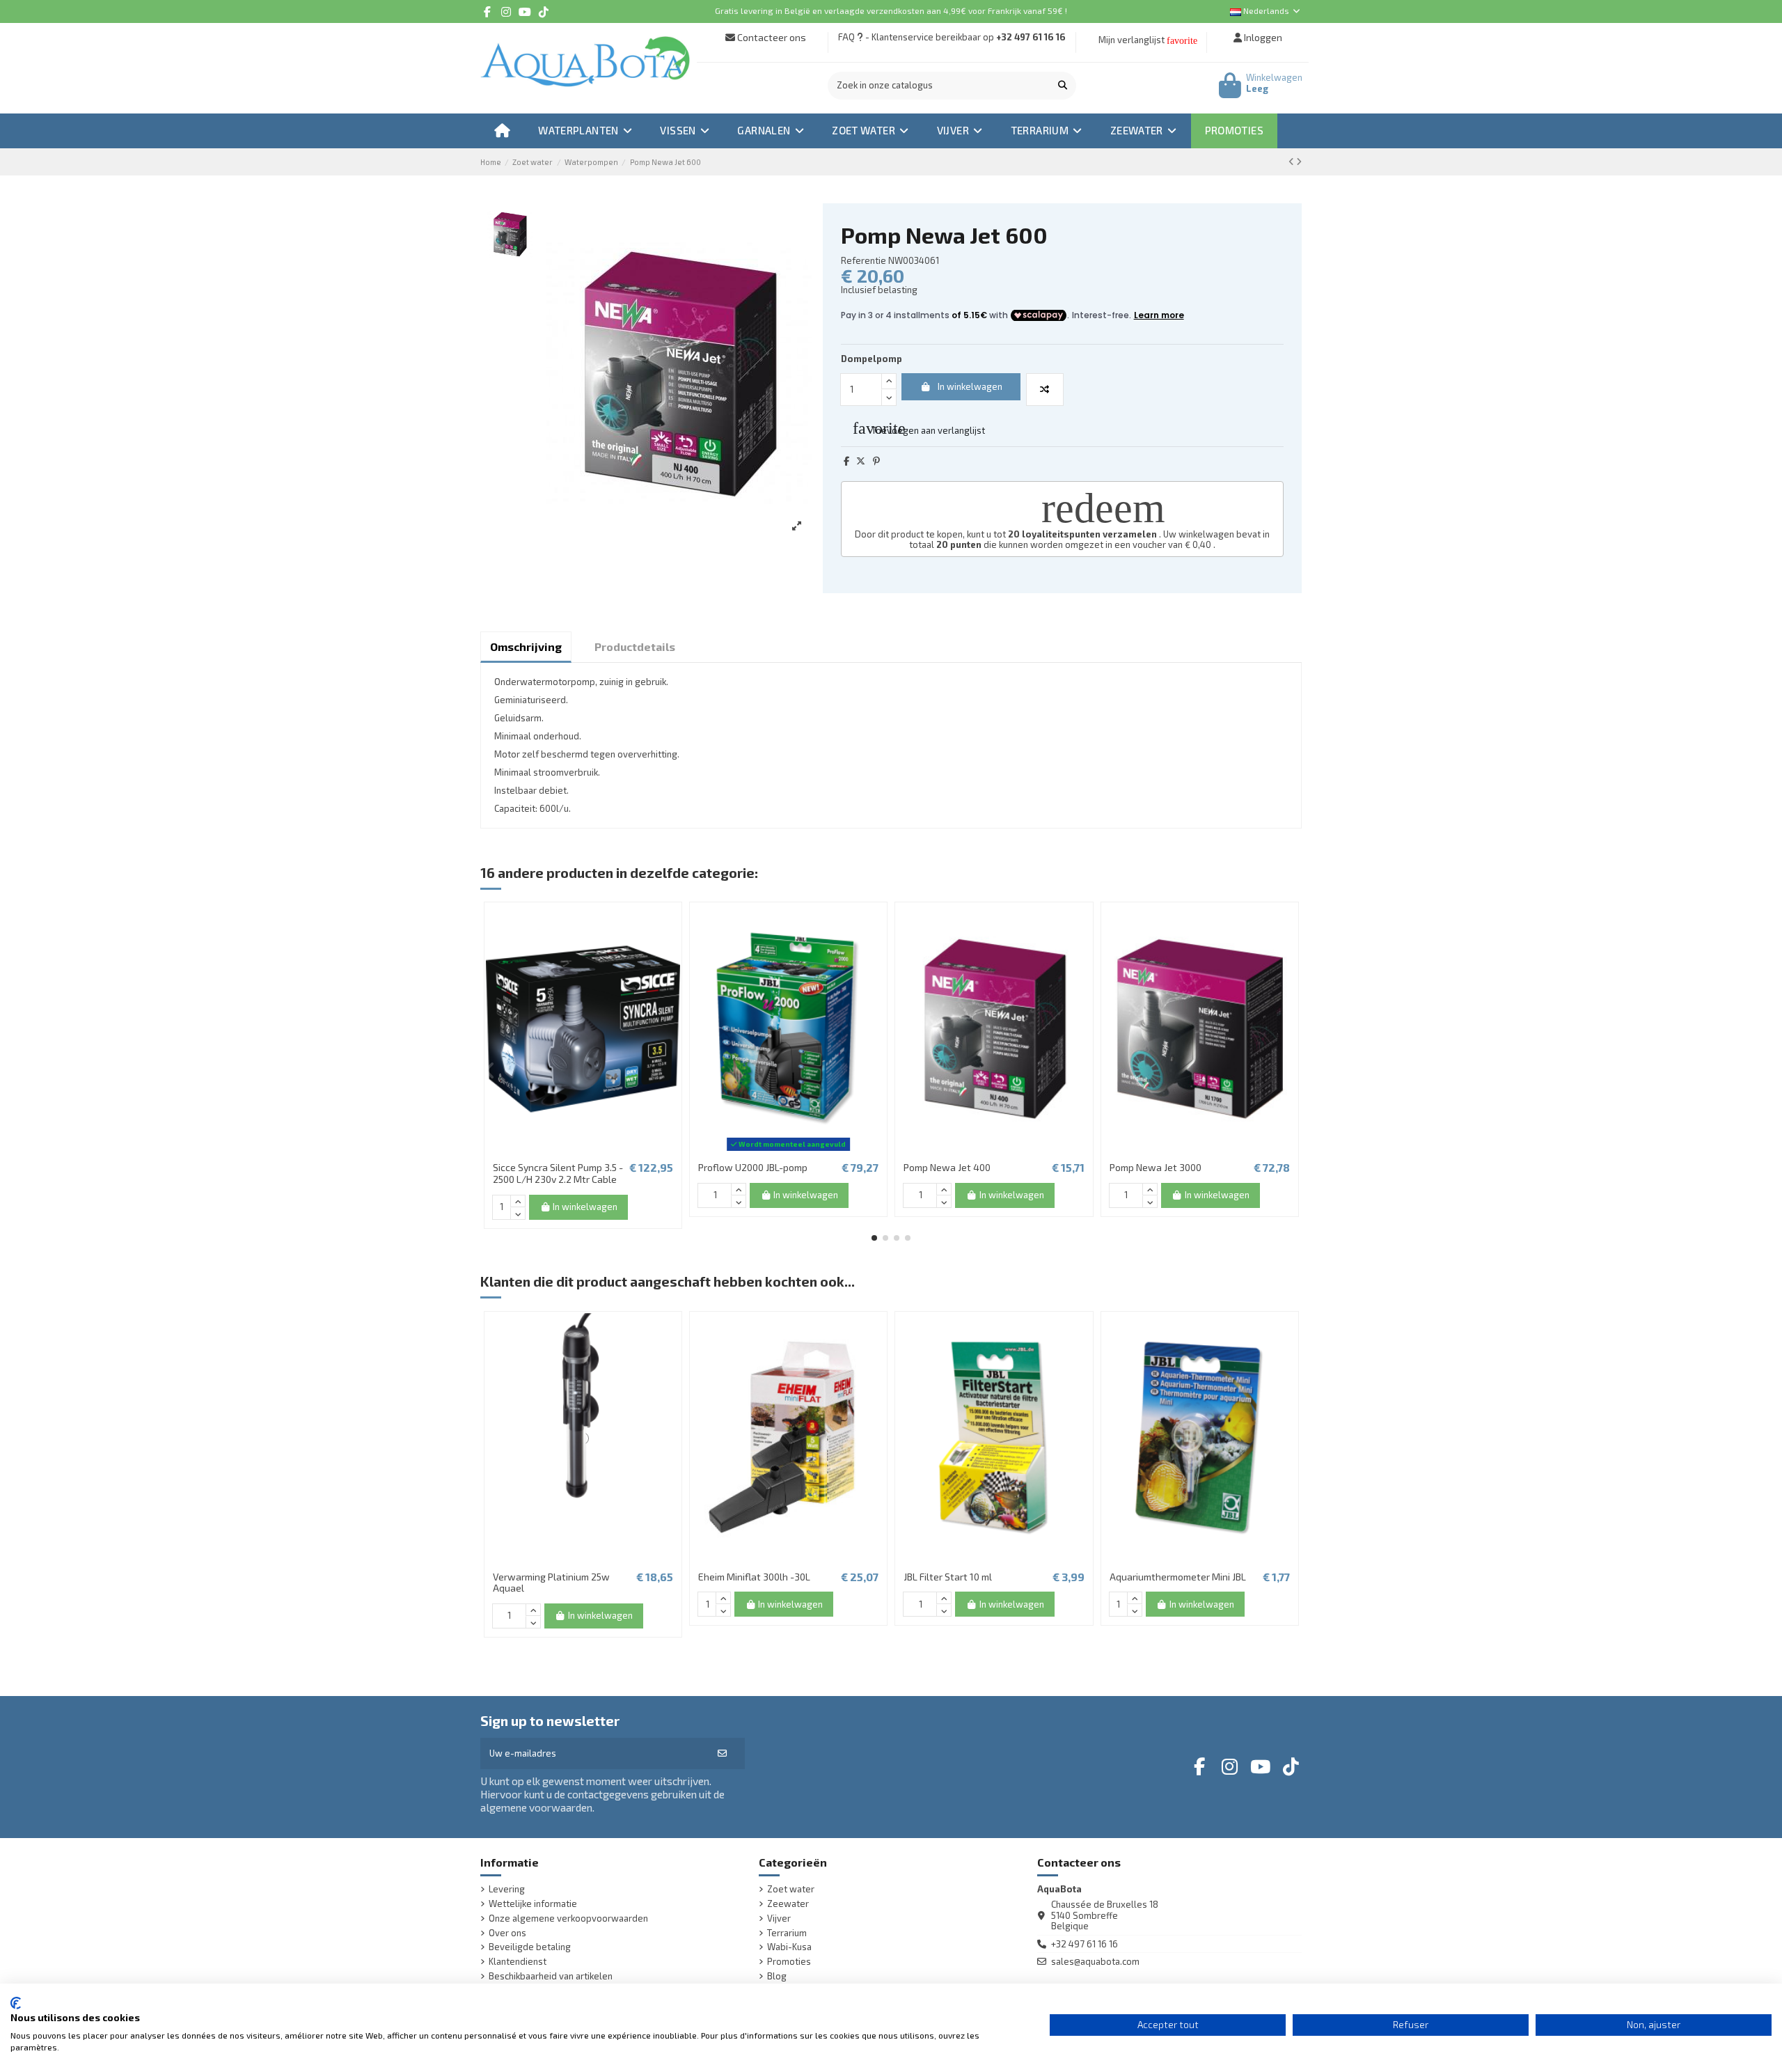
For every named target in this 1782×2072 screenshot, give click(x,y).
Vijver (779, 1918)
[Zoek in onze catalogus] (1063, 86)
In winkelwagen (970, 386)
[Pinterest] (876, 461)
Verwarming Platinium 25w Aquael (551, 1583)
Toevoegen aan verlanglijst (919, 428)
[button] (874, 1238)
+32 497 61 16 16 (1031, 37)
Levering (507, 1889)
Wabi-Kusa (789, 1947)
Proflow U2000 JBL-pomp (753, 1167)
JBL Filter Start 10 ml (948, 1577)
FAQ (846, 37)
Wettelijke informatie (533, 1904)
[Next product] (1299, 162)
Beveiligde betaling (530, 1947)
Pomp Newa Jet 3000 (1156, 1167)
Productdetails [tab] (635, 646)
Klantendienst (518, 1962)
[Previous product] (1292, 162)
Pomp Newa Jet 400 (947, 1167)
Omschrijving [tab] (526, 646)
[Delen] (846, 461)
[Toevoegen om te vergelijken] (1045, 390)
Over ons (507, 1933)
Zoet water (791, 1889)
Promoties (789, 1962)
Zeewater (788, 1904)
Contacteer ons (771, 37)
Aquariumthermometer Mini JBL (1178, 1577)
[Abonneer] (722, 1754)
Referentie (864, 261)
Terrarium (787, 1933)
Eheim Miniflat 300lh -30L (754, 1577)
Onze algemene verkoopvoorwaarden (568, 1918)
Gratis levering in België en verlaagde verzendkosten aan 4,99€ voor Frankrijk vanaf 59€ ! (891, 10)
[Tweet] (861, 461)
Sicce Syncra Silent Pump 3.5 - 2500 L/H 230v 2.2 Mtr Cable (558, 1173)
